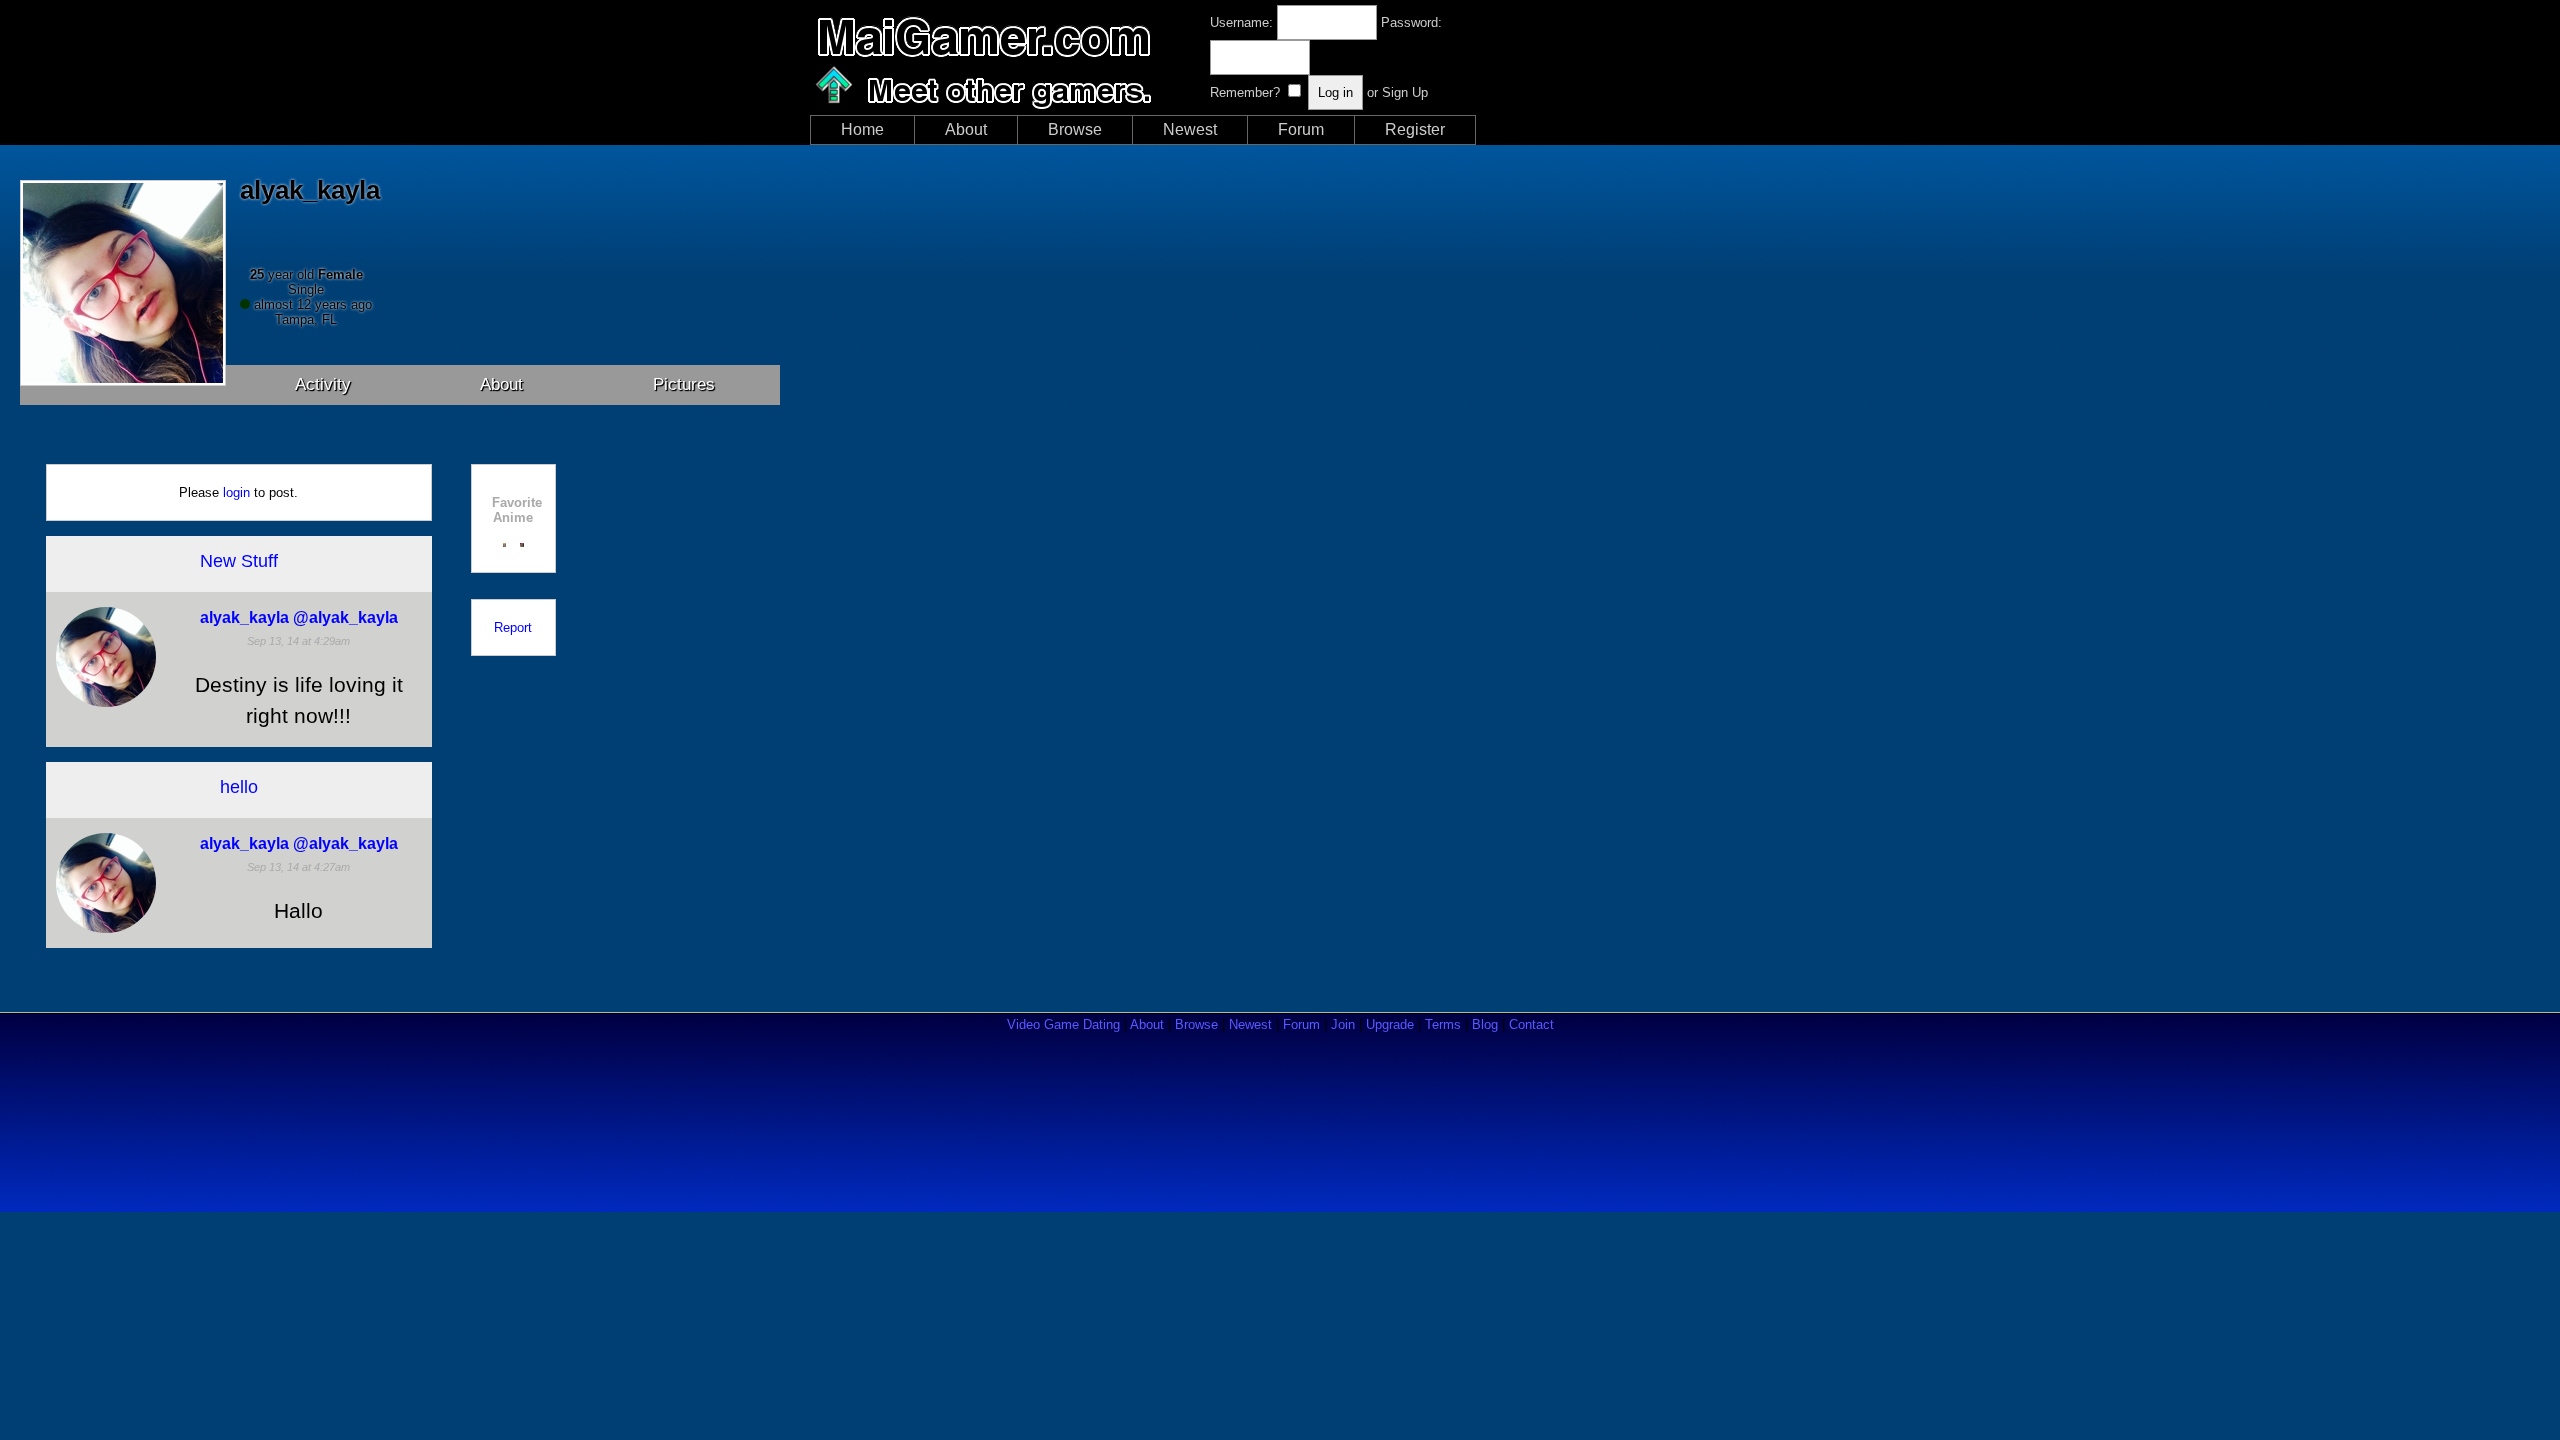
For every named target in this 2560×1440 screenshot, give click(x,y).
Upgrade (1390, 1024)
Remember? (1245, 92)
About (966, 129)
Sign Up (1405, 92)
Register (1415, 129)
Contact (1531, 1024)
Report (513, 627)
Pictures (684, 384)
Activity (323, 384)
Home (862, 129)
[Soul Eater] (522, 542)
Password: (1411, 22)
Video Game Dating (1063, 1024)
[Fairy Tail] (505, 542)
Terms (1443, 1024)
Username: (1241, 22)
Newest (1190, 129)
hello (239, 787)
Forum (1301, 129)
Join (1343, 1024)
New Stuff (239, 561)
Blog (1485, 1024)
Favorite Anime (517, 510)
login (236, 492)
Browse (1075, 129)
